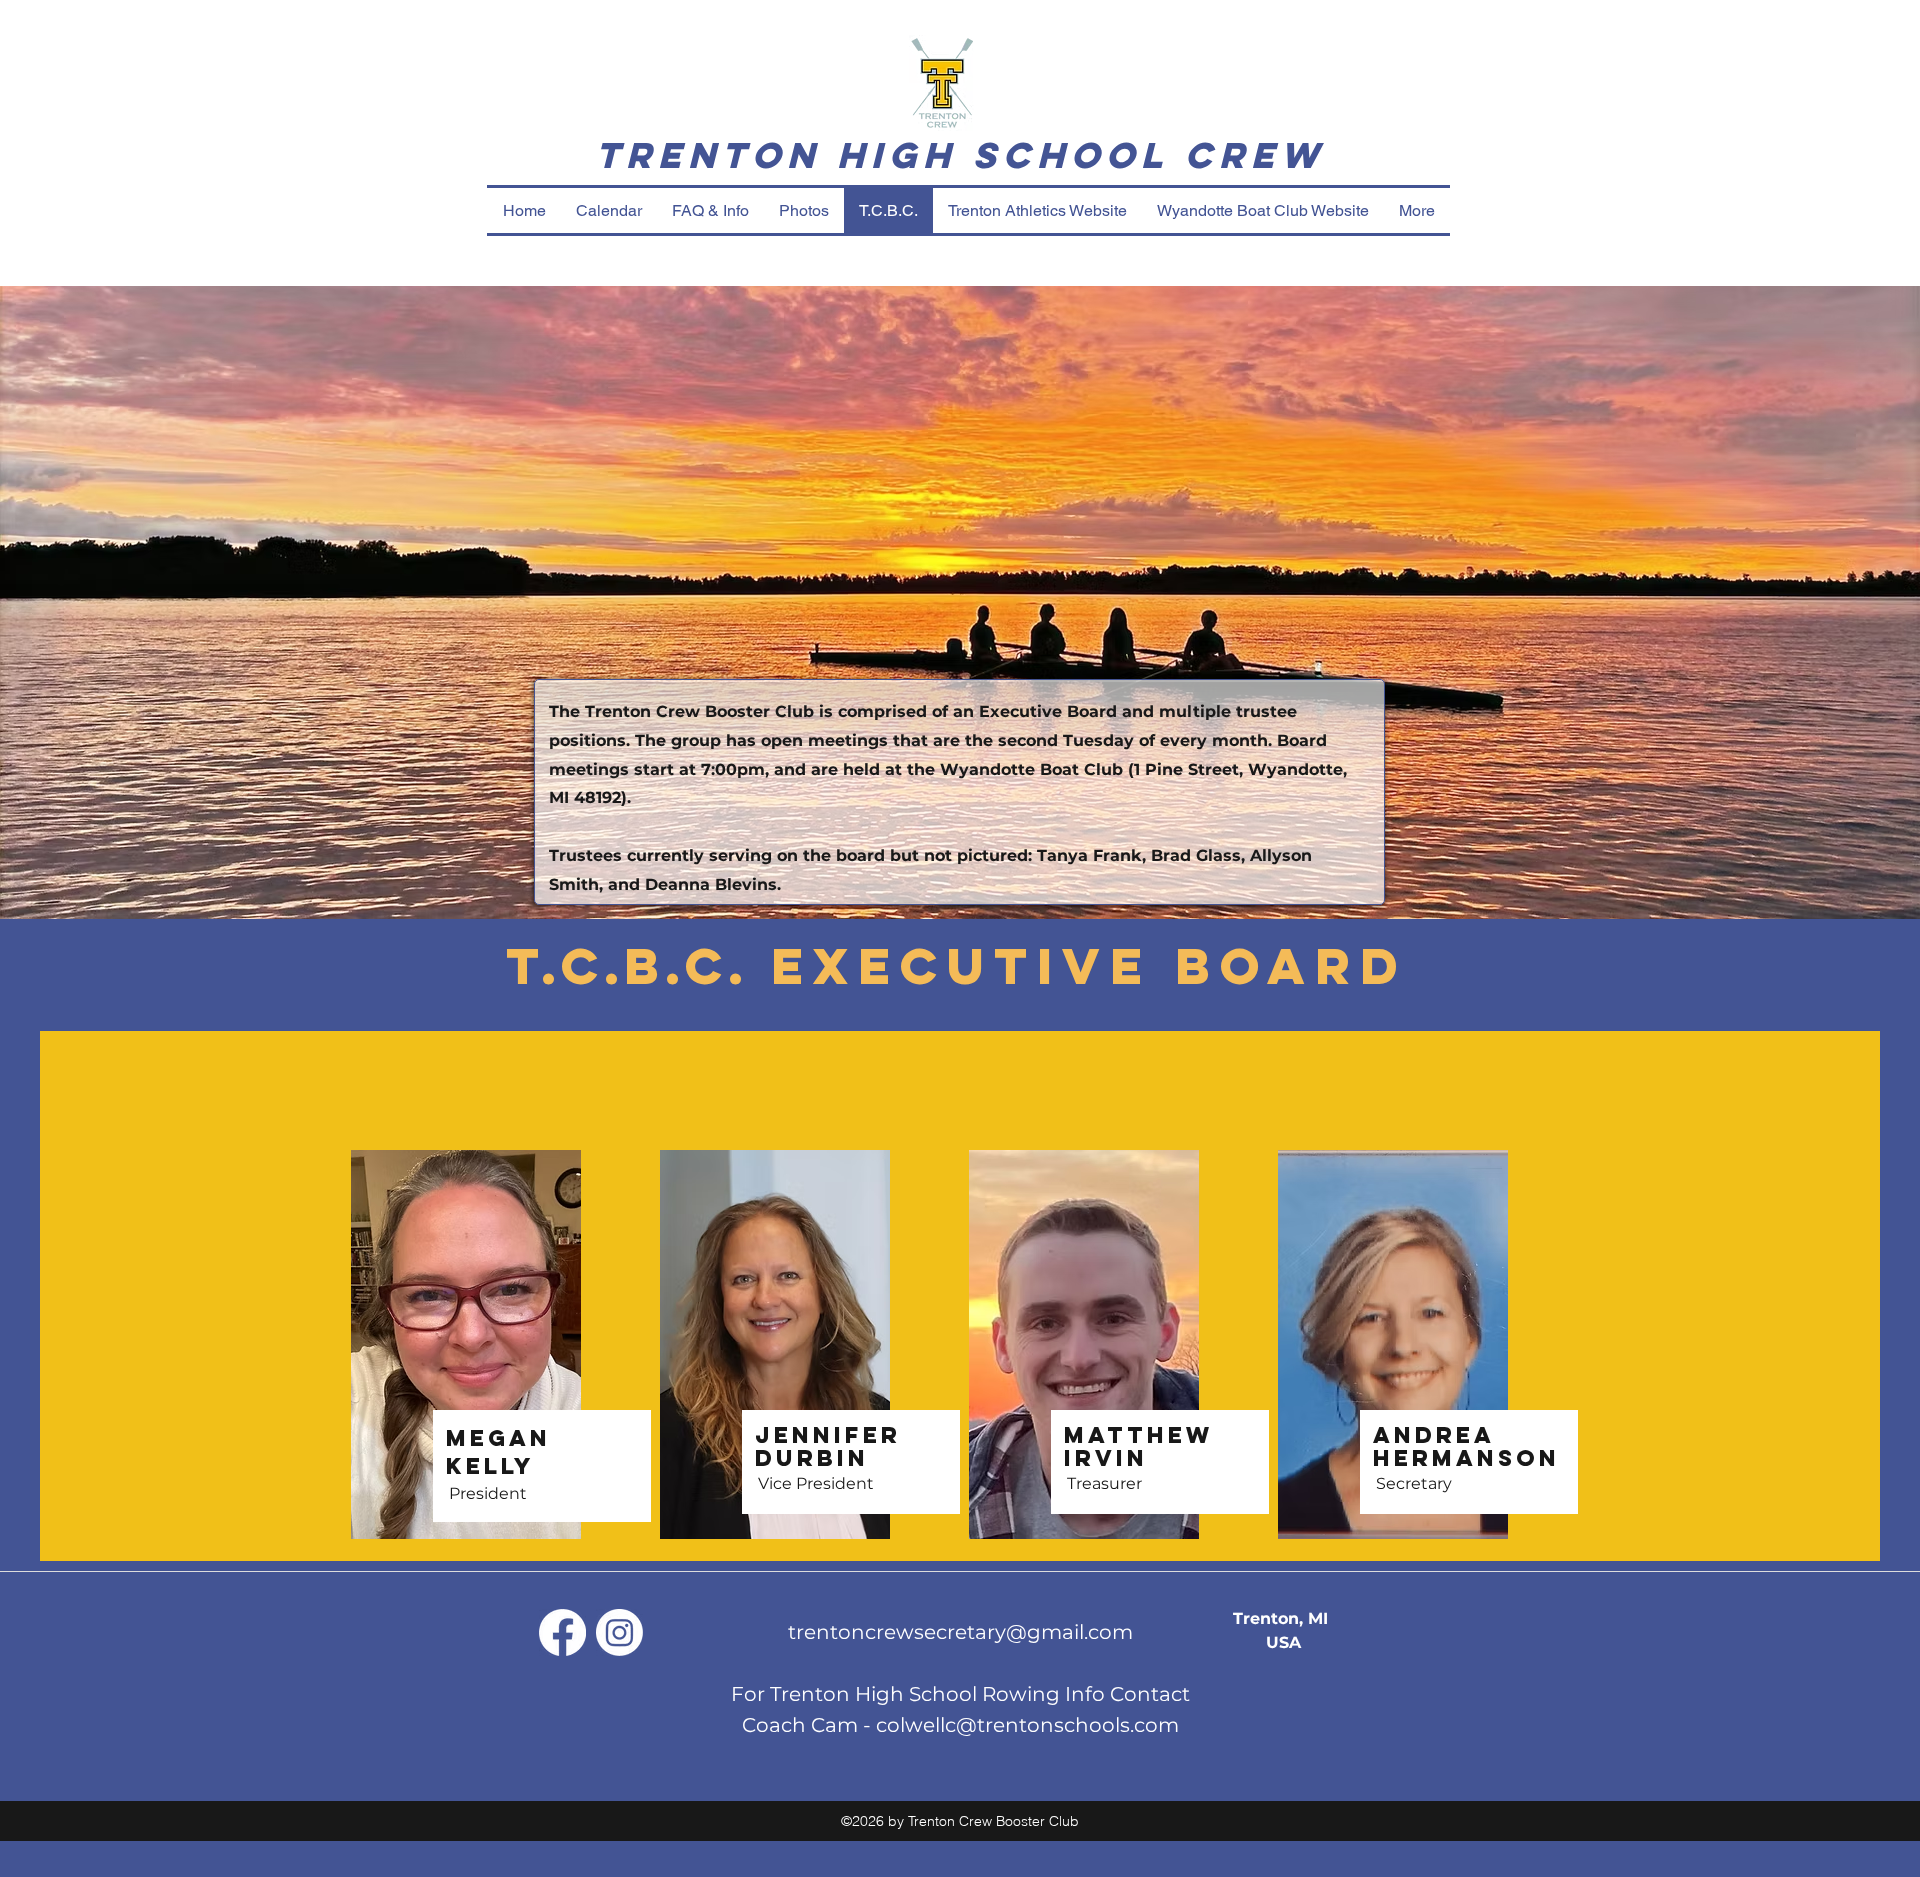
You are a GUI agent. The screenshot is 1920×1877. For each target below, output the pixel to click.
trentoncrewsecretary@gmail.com (960, 1632)
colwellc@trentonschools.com (1027, 1725)
